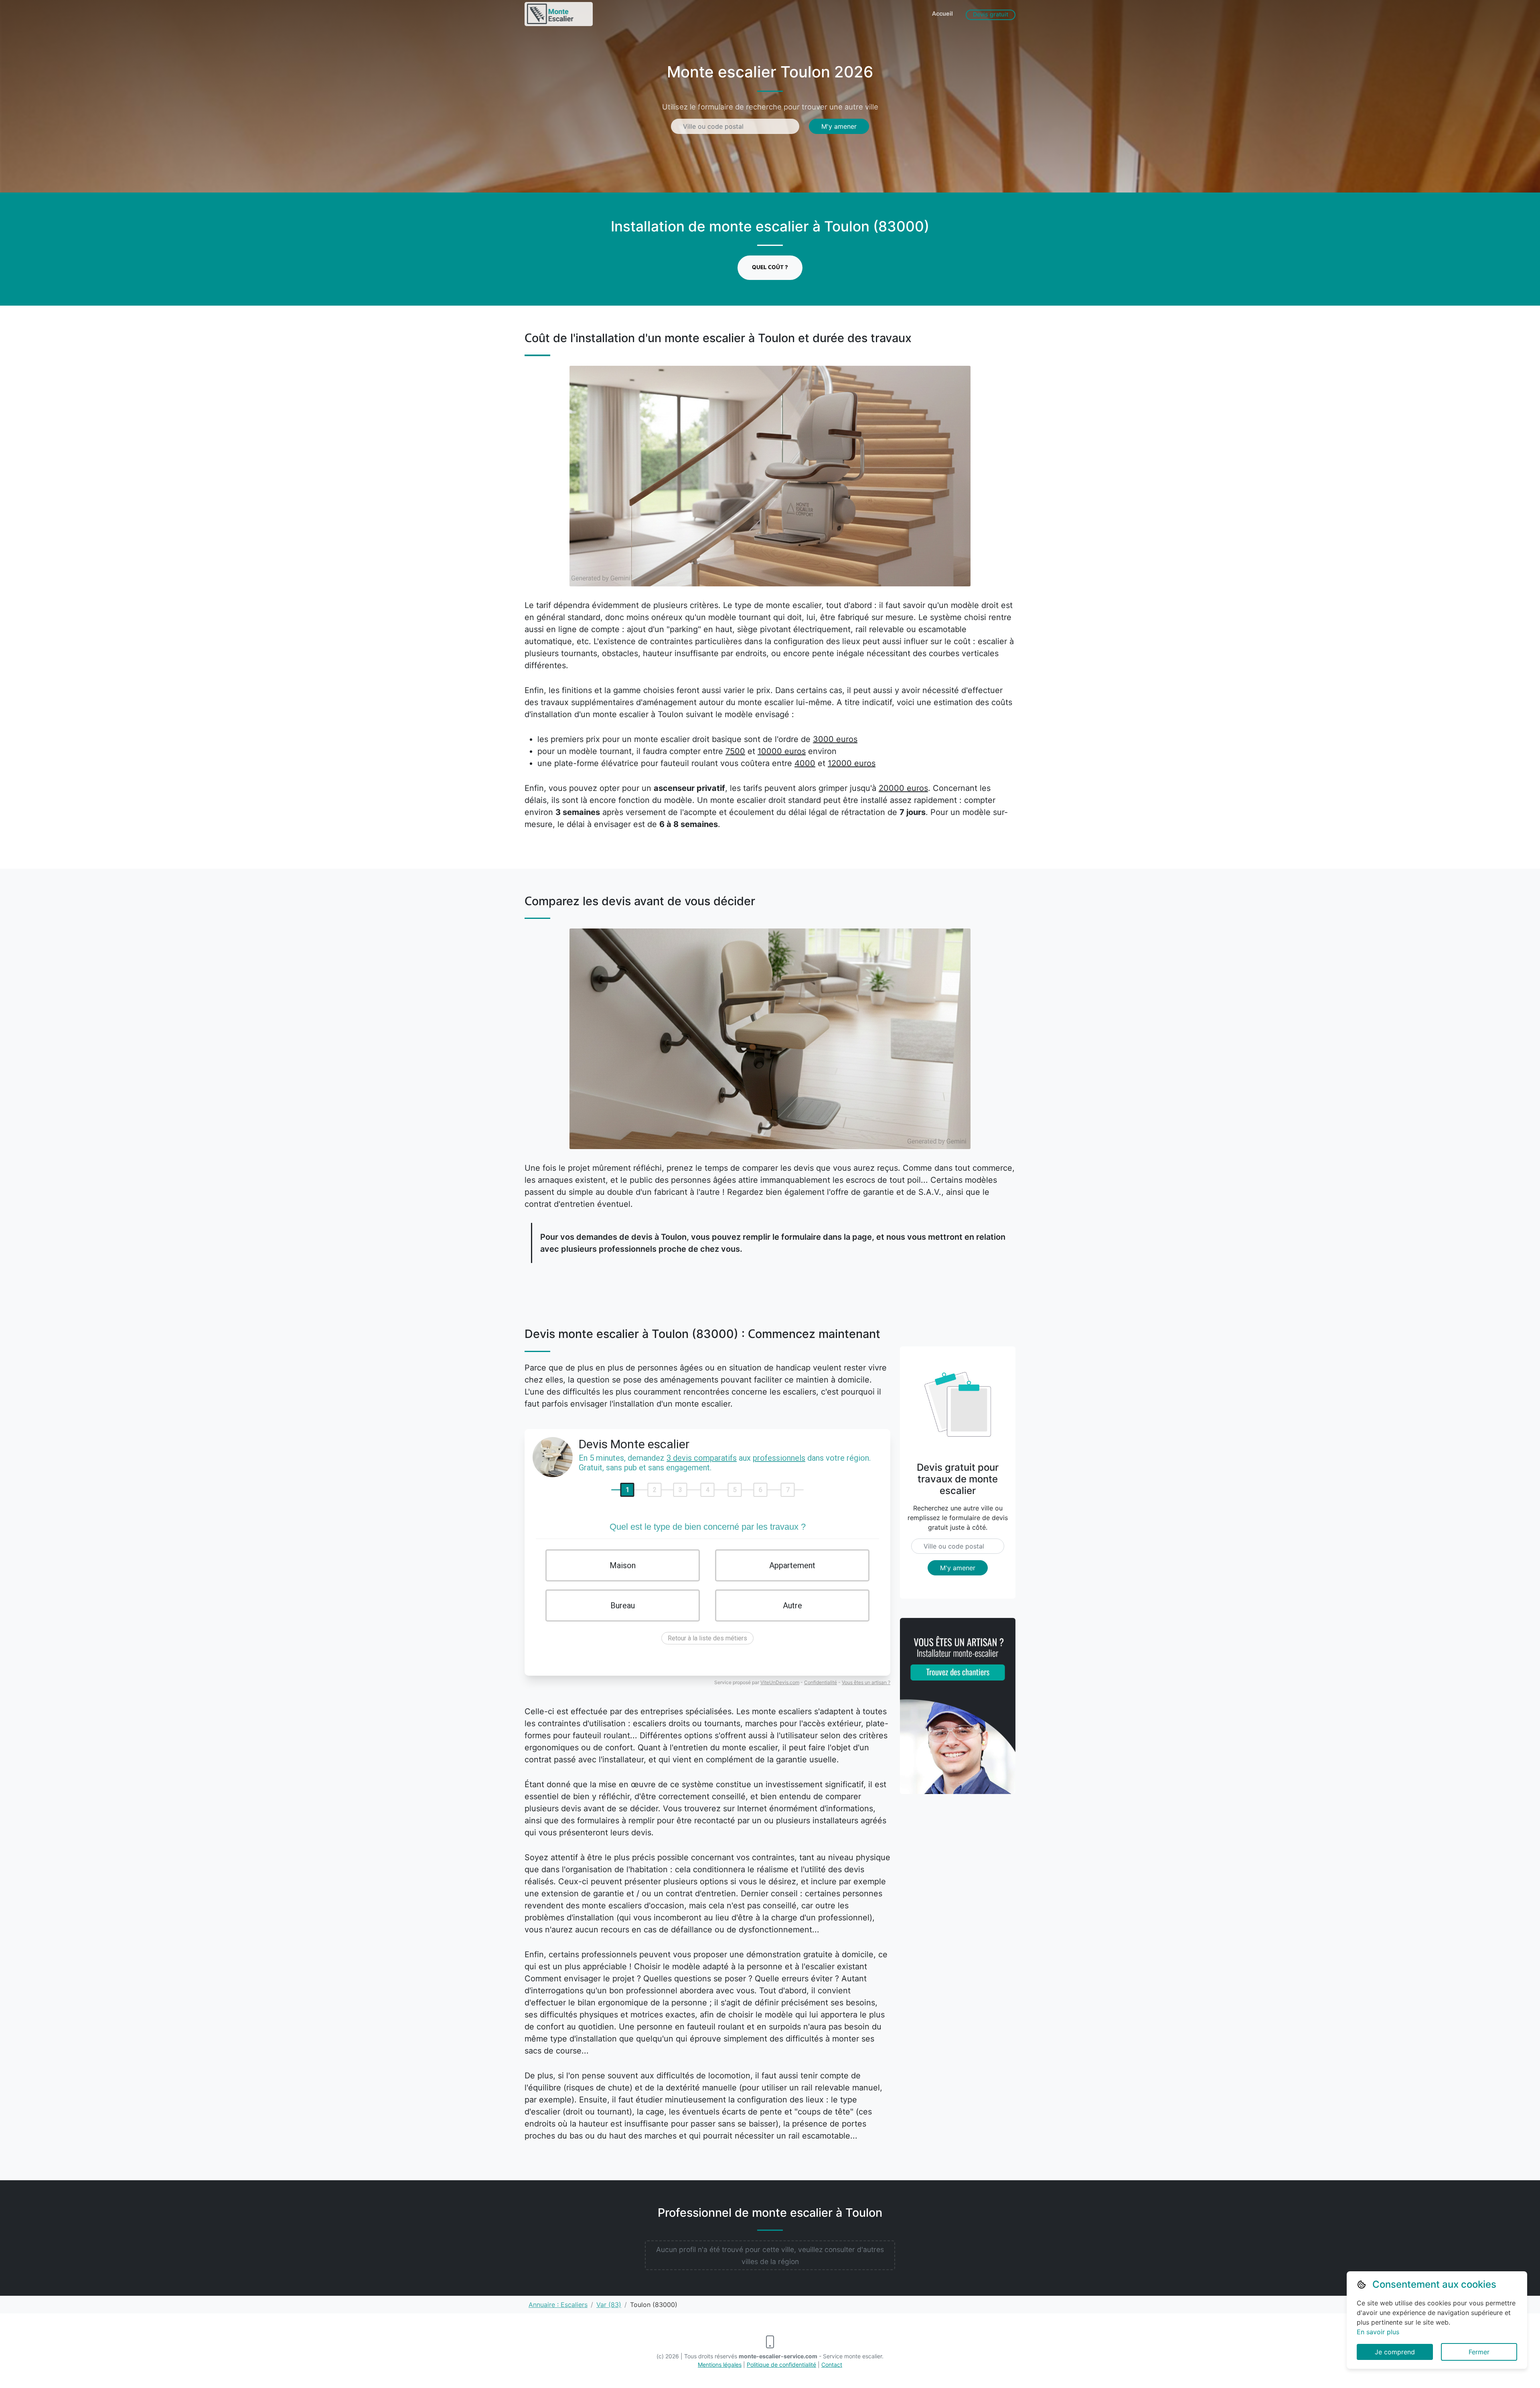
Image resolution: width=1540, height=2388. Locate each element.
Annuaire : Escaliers (558, 2305)
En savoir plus (1378, 2332)
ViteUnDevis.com (780, 1682)
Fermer (1479, 2352)
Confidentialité (821, 1682)
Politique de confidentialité (781, 2365)
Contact (832, 2365)
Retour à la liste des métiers (707, 1638)
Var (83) (609, 2305)
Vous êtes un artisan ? (866, 1682)
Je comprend (1395, 2352)
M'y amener (839, 126)
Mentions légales (720, 2365)
